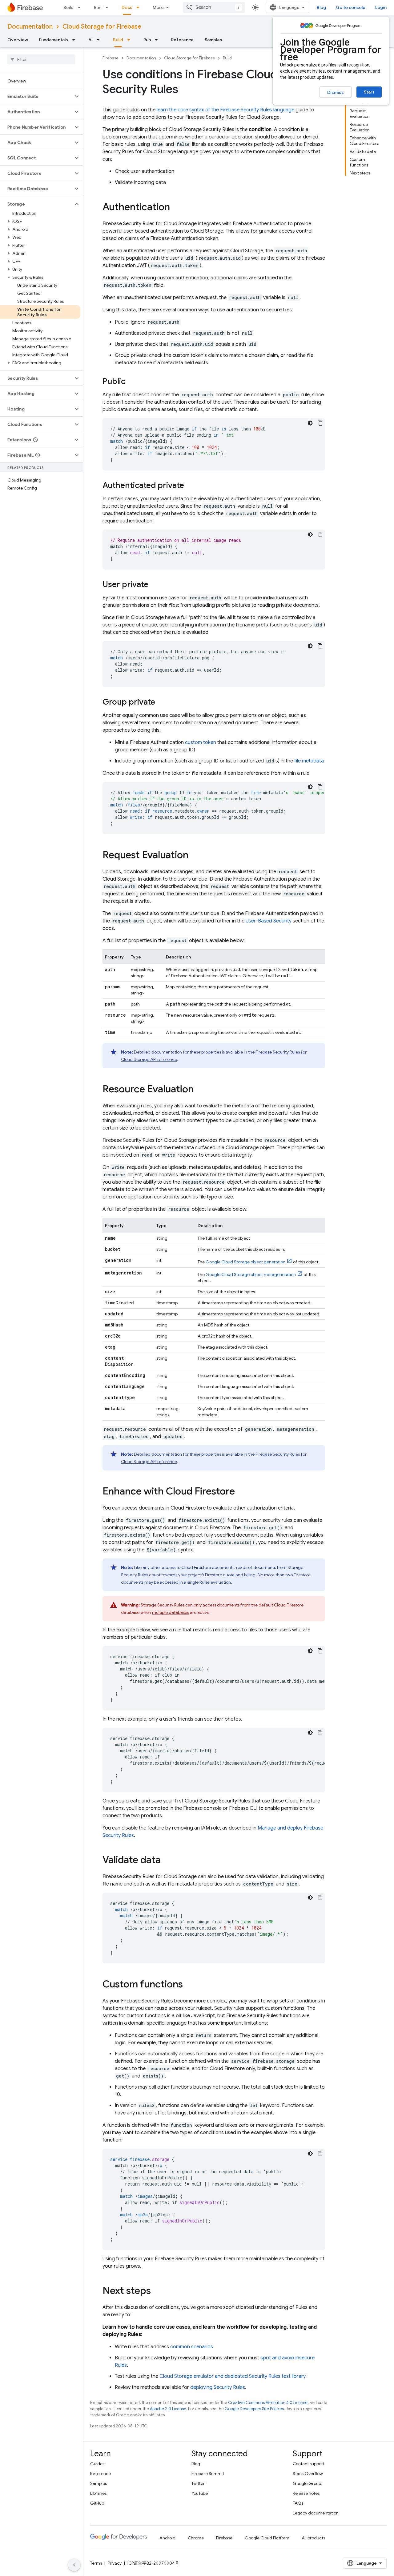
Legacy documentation (316, 2513)
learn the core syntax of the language (225, 110)
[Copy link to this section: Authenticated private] (190, 486)
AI (90, 40)
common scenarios (192, 2347)
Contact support (309, 2464)
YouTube (200, 2493)
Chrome (196, 2538)
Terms (96, 2563)
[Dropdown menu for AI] (100, 40)
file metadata (309, 761)
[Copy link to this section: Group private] (161, 702)
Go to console (351, 7)
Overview (18, 40)
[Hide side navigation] (74, 2565)
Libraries (98, 2493)
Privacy (115, 2563)
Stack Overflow (308, 2474)
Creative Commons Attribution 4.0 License (268, 2403)
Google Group (307, 2483)
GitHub (97, 2503)
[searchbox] (41, 59)
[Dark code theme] (310, 423)
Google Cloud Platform (267, 2538)
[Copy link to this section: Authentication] (176, 208)
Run (98, 7)
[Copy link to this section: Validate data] (167, 1861)
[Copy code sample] (320, 423)
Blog (321, 7)
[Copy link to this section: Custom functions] (189, 1985)
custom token (201, 742)
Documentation (30, 27)
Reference (182, 40)
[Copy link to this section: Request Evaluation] (195, 856)
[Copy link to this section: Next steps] (157, 2291)
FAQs (298, 2503)
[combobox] (214, 7)
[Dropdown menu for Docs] (140, 7)
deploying (218, 2387)
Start (369, 92)
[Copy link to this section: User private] (155, 585)
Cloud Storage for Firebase (102, 27)
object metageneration (251, 1274)
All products (313, 2538)
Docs (127, 7)
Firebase (111, 58)
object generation (245, 1262)
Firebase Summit (208, 2474)
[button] (36, 96)
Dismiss (336, 92)
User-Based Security (269, 921)
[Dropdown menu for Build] (81, 7)
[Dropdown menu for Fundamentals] (75, 40)
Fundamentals (54, 40)
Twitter (198, 2483)
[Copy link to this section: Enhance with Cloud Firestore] (241, 1492)
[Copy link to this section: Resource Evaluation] (200, 1090)
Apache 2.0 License (168, 2409)
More (158, 7)
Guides (97, 2464)
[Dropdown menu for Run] (109, 7)
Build (68, 7)
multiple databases (171, 1612)
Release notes (306, 2493)
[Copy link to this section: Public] (131, 382)
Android (167, 2538)
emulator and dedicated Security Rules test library (232, 2376)
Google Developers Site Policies (254, 2409)
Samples (213, 40)
